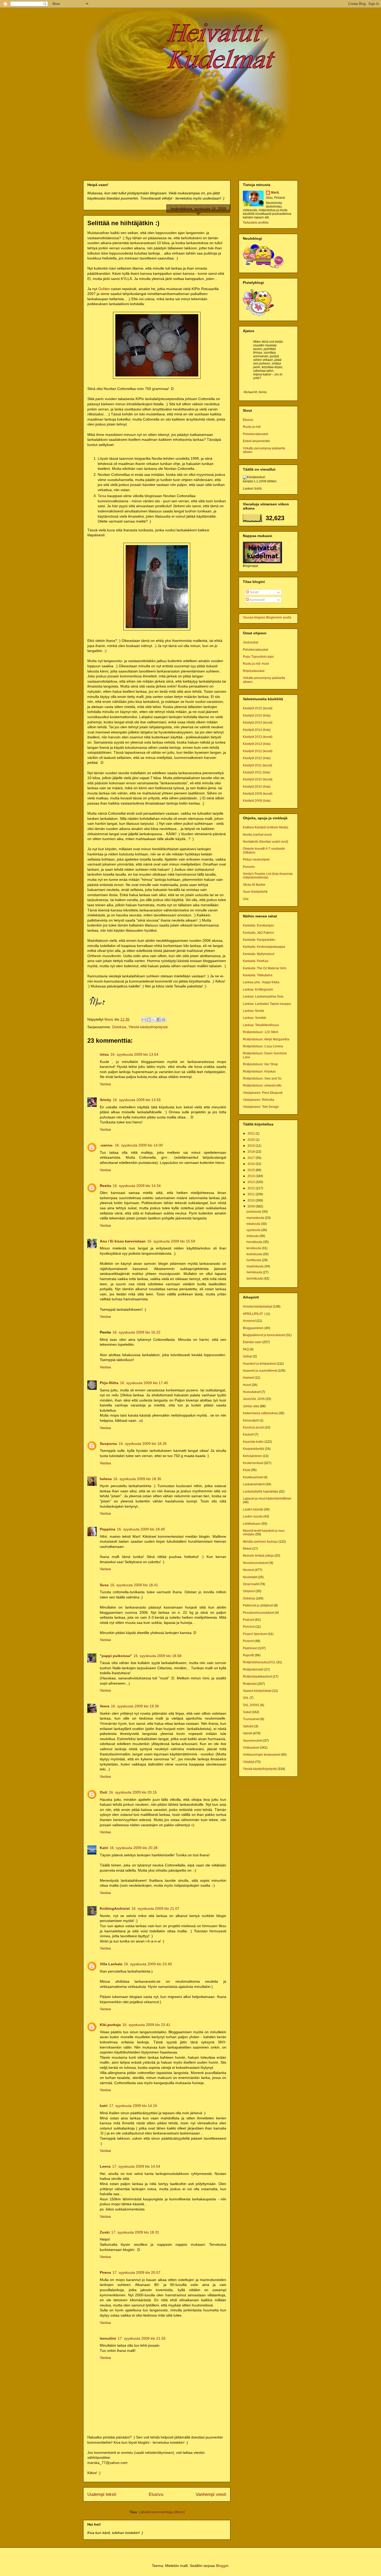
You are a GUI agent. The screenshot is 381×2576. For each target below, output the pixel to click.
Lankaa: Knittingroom (258, 990)
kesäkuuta (254, 1248)
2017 (252, 1158)
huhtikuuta (254, 1260)
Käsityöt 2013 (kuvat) (258, 737)
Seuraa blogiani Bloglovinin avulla (267, 617)
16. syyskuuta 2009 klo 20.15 (133, 1792)
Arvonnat (249, 1321)
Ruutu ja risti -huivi (256, 664)
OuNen (104, 289)
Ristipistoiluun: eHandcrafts (262, 1086)
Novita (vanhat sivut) (257, 835)
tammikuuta (255, 1279)
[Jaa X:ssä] (154, 1020)
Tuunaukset (251, 1719)
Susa (104, 1585)
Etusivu (156, 2494)
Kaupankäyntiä (253, 1449)
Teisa (102, 496)
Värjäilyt (249, 1762)
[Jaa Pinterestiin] (164, 1020)
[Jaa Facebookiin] (159, 1020)
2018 (252, 1152)
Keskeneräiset (253, 1463)
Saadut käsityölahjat (257, 1691)
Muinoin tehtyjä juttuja (258, 1556)
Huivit (247, 1385)
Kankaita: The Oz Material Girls (265, 968)
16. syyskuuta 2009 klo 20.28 (134, 1848)
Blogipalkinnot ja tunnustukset (264, 1335)
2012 (252, 1188)
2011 (252, 1194)
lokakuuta (254, 1224)
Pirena (105, 2272)
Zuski (105, 2232)
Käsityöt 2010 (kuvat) (258, 779)
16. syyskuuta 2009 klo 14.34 (137, 1186)
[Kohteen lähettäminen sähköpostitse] (144, 1020)
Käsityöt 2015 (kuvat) (258, 708)
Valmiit (248, 1733)
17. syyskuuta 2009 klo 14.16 (133, 2106)
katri (104, 2106)
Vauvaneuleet (253, 1741)
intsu (104, 1054)
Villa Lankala (111, 1964)
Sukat (247, 1712)
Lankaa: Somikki (255, 1018)
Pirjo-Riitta (109, 1383)
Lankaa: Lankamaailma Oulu (263, 997)
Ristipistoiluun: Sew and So (262, 1079)
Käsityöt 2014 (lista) (257, 730)
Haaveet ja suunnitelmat (260, 1371)
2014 (252, 1176)
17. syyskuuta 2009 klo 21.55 (142, 2338)
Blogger (222, 2566)
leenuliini (108, 2338)
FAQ (246, 1349)
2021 (252, 1134)
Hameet (248, 1378)
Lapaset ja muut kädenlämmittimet (267, 1499)
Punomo (249, 867)
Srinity (105, 1100)
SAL (246, 1698)
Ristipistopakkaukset (257, 1677)
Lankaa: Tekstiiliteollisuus (261, 1025)
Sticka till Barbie (254, 885)
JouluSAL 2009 (254, 1399)
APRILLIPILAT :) (254, 1314)
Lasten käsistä (253, 1509)
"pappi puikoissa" (116, 1656)
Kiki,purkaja (110, 2025)
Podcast (249, 1620)
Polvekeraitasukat (255, 434)
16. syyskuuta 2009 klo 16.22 (136, 1332)
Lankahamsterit (254, 1484)
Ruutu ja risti (252, 427)
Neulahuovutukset (256, 1563)
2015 (252, 1170)
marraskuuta (256, 1218)
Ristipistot (250, 1684)
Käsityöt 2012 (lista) (257, 758)
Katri (104, 1848)
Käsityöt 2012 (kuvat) (258, 751)
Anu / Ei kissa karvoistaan (123, 1241)
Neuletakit (250, 1577)
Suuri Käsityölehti (255, 892)
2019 (252, 1146)
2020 (252, 1140)
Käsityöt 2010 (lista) (257, 787)
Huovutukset (252, 1392)
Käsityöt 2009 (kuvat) (258, 794)
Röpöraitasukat (254, 671)
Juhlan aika (251, 1406)
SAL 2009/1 (251, 1705)
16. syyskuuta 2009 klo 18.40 (141, 1529)
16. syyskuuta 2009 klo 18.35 (137, 1479)
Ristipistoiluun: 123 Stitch (261, 1032)
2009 (252, 1206)
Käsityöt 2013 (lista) (257, 744)
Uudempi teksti (102, 2494)
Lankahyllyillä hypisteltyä (260, 1492)
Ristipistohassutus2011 (259, 1662)
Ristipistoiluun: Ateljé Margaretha (266, 1039)
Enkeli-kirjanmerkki (256, 441)
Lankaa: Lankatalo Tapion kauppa (267, 1004)
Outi (104, 1792)
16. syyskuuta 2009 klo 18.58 (157, 1656)
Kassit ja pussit (253, 1427)
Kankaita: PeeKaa (256, 961)
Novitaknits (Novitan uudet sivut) (266, 842)
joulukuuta (254, 1212)
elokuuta (253, 1236)
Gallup (248, 1356)
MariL (275, 193)
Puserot (248, 1641)
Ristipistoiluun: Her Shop (260, 1064)
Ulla (246, 899)
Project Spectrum (255, 1634)
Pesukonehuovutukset (259, 1613)
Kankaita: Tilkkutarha (258, 975)
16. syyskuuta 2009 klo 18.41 (134, 1585)
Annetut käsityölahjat (257, 1307)
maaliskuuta (255, 1266)
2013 (252, 1182)
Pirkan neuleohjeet (256, 860)
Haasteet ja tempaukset (259, 1364)
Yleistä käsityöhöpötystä (148, 1027)
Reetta (105, 1186)
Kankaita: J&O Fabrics (258, 933)
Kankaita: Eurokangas (258, 925)
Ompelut (249, 1591)
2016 (252, 1164)
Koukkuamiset (253, 1477)
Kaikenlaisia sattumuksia (260, 1413)
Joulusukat (251, 642)
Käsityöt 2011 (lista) (257, 772)
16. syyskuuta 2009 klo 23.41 (146, 2025)
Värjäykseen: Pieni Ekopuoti (263, 1093)
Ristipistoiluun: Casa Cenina (263, 1046)
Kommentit (257, 600)
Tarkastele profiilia (256, 223)
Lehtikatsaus (252, 1524)
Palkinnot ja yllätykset (258, 1605)
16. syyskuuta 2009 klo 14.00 (139, 1145)
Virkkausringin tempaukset (262, 1755)
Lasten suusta (253, 1516)
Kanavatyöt (251, 1420)
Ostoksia (119, 1027)
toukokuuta (255, 1254)
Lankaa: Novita (253, 1011)
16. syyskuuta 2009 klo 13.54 (134, 1054)
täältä (258, 489)
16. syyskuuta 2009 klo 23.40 (148, 1964)
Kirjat (246, 1470)
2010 (252, 1200)
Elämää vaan (252, 1342)
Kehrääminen (252, 1456)
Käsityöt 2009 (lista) (257, 801)
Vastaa (105, 1084)
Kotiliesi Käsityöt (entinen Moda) (266, 827)
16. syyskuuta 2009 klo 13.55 (137, 1100)
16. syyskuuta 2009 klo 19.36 (135, 1706)
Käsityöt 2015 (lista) (257, 716)
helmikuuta (255, 1272)
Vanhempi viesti (211, 2494)
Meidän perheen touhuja (260, 1542)
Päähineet (250, 1648)
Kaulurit (248, 1434)
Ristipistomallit (253, 1670)
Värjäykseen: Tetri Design (261, 1107)
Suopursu (108, 1444)
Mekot (247, 1549)
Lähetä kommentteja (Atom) (162, 2512)
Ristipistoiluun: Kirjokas (259, 1071)
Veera (105, 1706)
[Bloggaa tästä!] (149, 1020)
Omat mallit (251, 1584)
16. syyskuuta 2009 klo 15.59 (171, 1241)
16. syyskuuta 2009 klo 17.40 (144, 1383)
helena (106, 1479)
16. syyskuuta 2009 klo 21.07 (155, 1908)
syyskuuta (254, 1230)
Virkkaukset (251, 1748)
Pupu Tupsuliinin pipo (258, 657)
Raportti (248, 1655)
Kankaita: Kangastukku (259, 940)
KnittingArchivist (115, 1908)
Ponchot (249, 1627)
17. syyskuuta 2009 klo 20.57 (136, 2272)
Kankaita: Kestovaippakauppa (264, 947)
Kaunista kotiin (253, 1442)
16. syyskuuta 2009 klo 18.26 (143, 1444)
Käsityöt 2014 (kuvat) (258, 723)
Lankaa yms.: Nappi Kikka (261, 982)
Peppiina (108, 1529)
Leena (105, 2166)
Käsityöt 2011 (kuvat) (257, 765)
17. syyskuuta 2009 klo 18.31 (135, 2232)
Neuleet (248, 1570)
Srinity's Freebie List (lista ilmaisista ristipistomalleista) (268, 876)
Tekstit (254, 592)
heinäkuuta (255, 1242)
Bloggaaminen (253, 1328)
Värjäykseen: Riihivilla (259, 1100)
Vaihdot (248, 1726)
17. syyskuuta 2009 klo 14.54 (136, 2166)
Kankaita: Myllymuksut (259, 954)
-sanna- (107, 1145)
